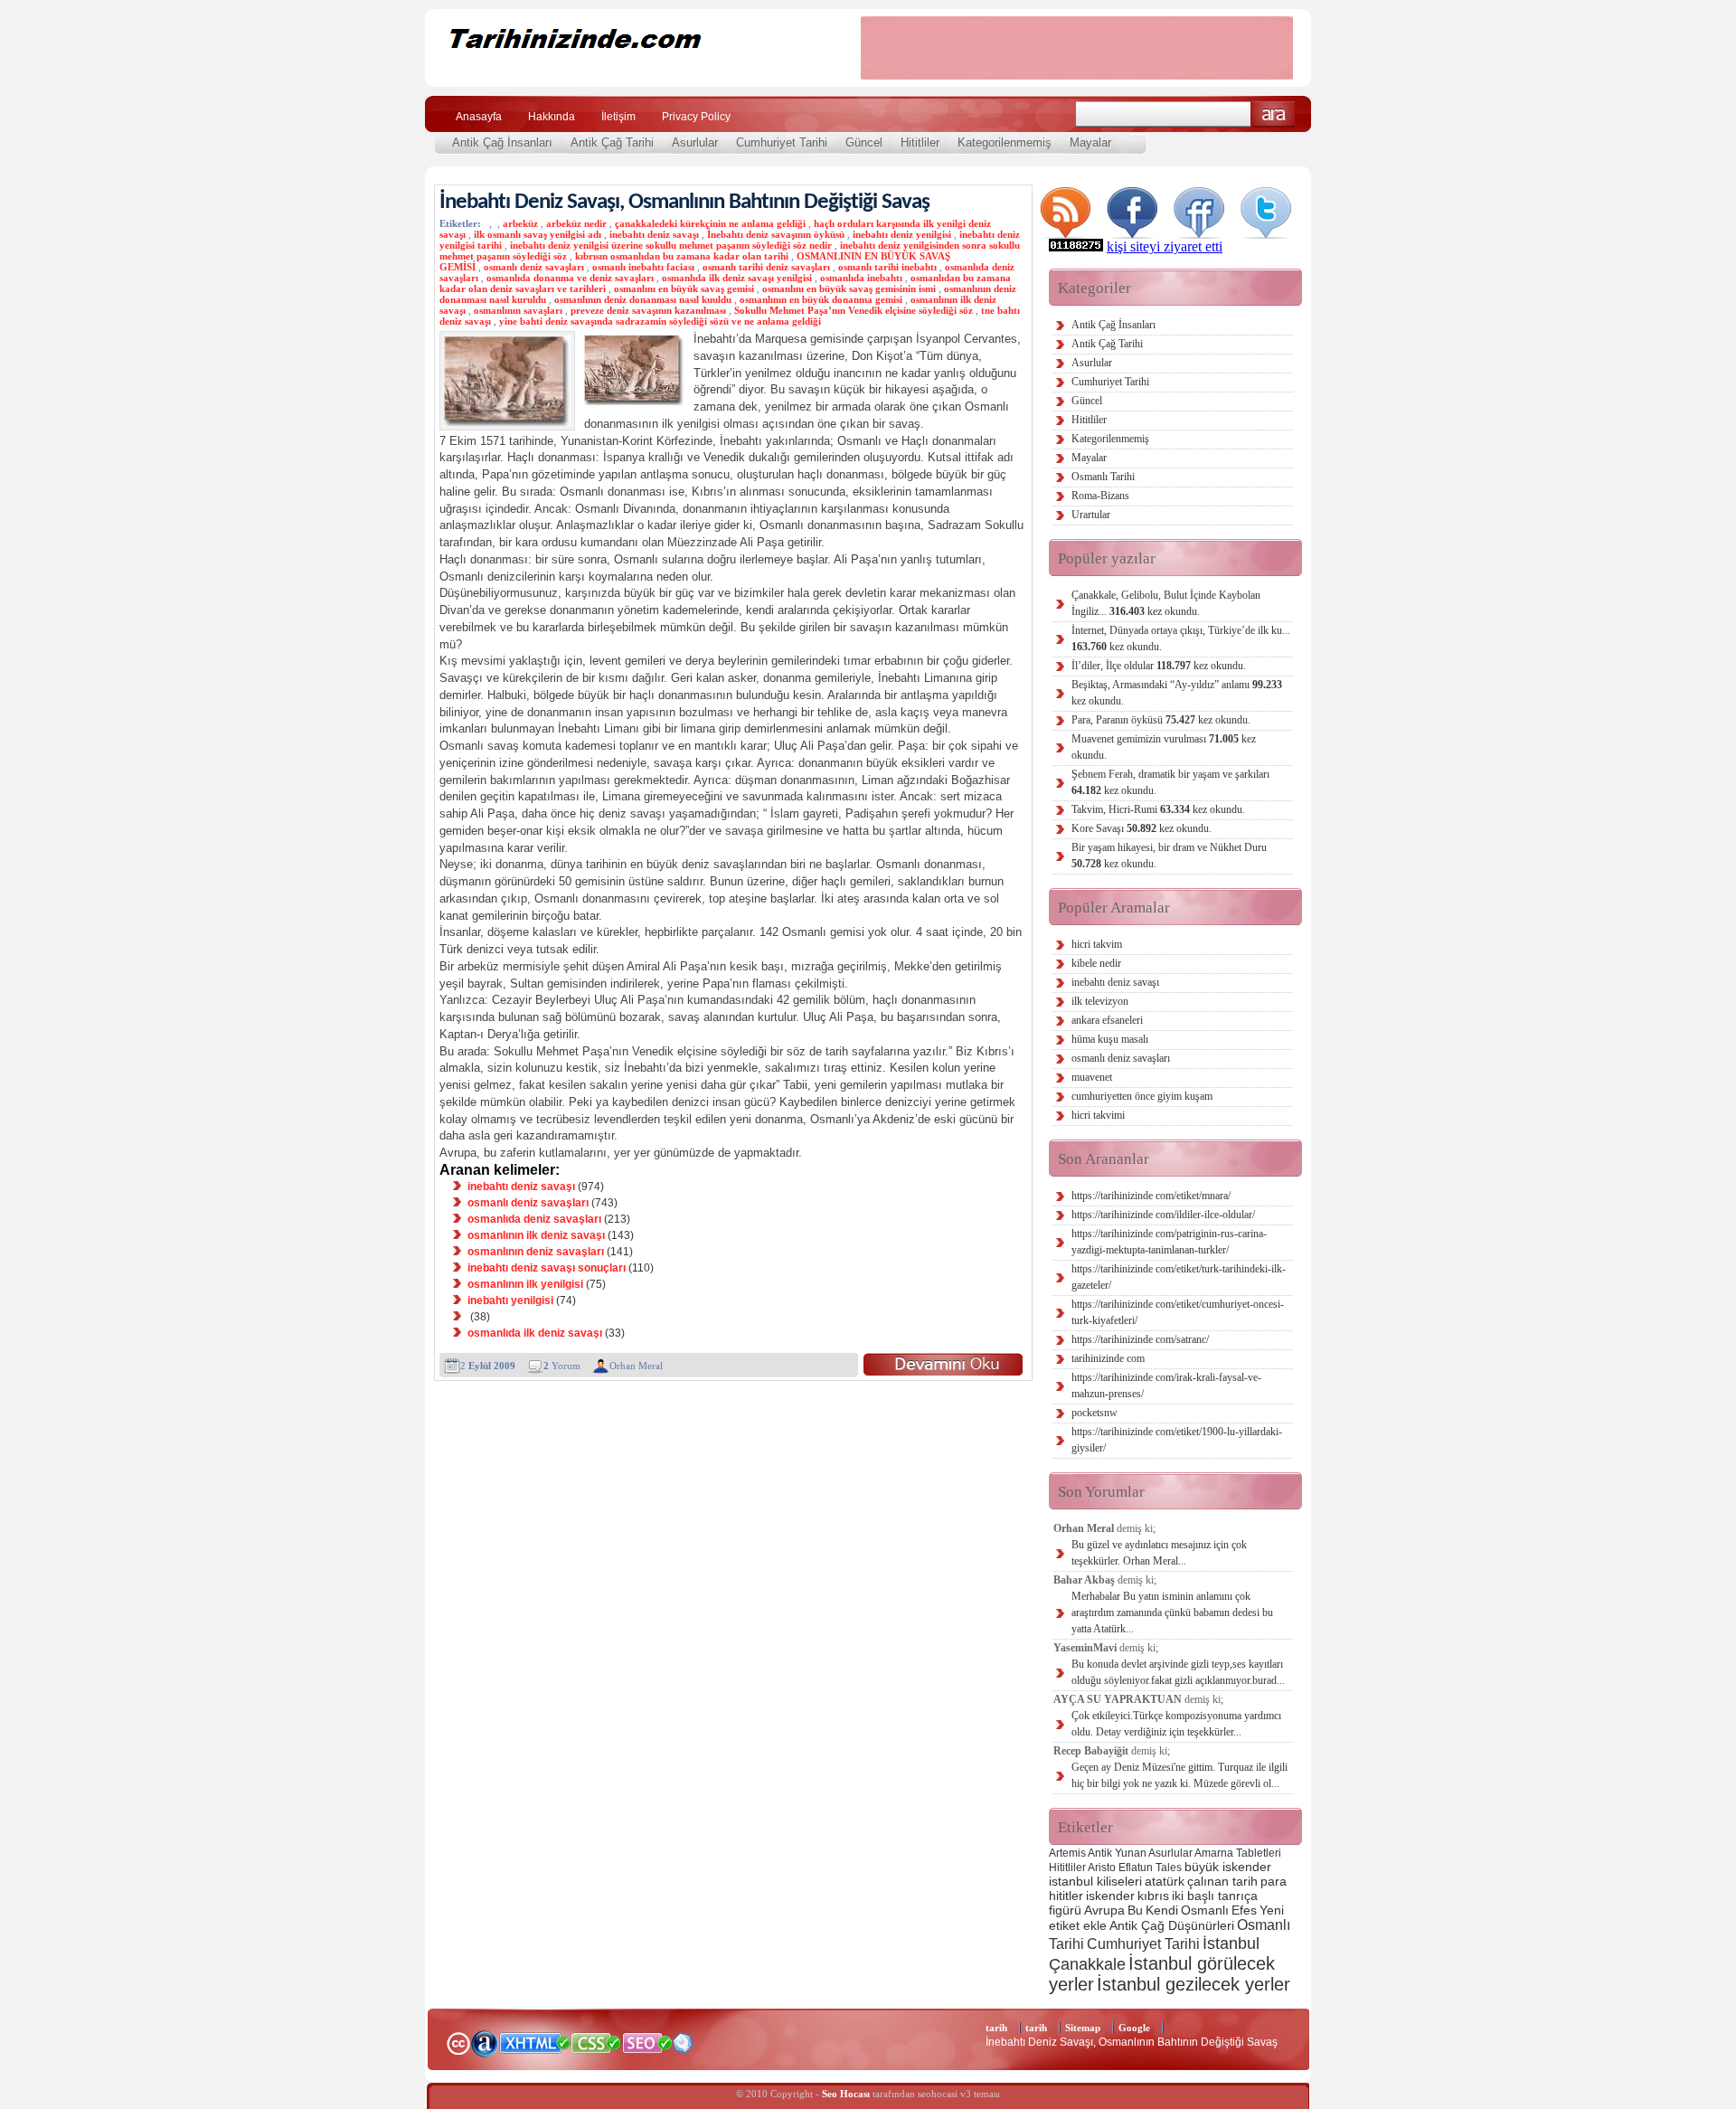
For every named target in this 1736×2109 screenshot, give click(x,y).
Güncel (864, 142)
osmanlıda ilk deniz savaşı (535, 1333)
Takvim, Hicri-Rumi (1158, 809)
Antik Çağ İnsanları (502, 142)
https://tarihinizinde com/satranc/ (1140, 1339)
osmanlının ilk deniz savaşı (536, 1235)
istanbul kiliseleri (1095, 1881)
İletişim (618, 117)
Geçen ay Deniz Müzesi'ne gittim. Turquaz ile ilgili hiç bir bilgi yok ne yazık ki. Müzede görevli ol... (1179, 1775)
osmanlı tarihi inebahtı (887, 267)
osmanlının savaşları (518, 310)
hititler (1066, 1896)
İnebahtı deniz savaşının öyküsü (776, 234)
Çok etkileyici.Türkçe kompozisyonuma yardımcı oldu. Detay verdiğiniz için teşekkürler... (1176, 1724)
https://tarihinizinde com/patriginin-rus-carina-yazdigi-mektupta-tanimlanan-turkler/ (1169, 1242)
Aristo (1102, 1868)
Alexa (485, 2043)
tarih (996, 2028)
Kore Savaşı (1142, 828)
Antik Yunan (1117, 1853)
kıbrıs (1153, 1896)
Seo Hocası (846, 2094)
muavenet (1092, 1077)
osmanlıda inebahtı (861, 278)
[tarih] (631, 72)
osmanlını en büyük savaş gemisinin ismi (849, 288)
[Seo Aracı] (683, 2049)
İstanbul (1231, 1943)
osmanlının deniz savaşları (536, 1252)
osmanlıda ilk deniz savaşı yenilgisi (737, 278)
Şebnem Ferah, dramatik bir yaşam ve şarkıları (1170, 782)
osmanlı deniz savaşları (534, 267)
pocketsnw (1094, 1413)
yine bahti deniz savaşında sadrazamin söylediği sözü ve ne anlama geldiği (660, 321)
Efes (1244, 1910)
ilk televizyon (1100, 1001)
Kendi (1162, 1910)
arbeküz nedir (576, 223)
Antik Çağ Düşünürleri (1172, 1925)
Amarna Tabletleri (1238, 1853)
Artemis (1067, 1853)
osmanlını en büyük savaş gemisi (684, 288)
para (1274, 1881)
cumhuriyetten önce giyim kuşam (1142, 1096)
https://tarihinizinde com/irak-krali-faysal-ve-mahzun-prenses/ (1166, 1386)
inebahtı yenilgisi (510, 1300)
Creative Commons (458, 2042)
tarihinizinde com (1108, 1358)
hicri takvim (1097, 944)
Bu (1135, 1910)
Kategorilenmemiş (1005, 142)
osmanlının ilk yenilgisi (525, 1284)
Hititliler (920, 142)
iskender (1110, 1896)
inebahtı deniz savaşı (654, 234)
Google (1134, 2028)
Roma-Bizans (1100, 496)
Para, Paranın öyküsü (1161, 720)
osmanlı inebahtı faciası (643, 267)
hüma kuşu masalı (1110, 1039)
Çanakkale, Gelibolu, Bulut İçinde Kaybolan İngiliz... (1166, 603)
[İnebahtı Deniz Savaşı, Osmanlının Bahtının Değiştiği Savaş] (943, 1364)
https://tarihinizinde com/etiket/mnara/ (1151, 1196)
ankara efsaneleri (1107, 1020)
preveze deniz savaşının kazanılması (648, 310)
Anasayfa (479, 117)
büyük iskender (1228, 1867)
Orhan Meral (636, 1366)
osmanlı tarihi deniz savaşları (766, 267)
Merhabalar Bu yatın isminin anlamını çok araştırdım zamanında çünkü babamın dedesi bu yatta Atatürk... (1172, 1612)
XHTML (534, 2041)
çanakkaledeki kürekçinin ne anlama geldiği (710, 223)
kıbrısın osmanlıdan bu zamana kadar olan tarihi (682, 256)
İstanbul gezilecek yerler (1193, 1984)
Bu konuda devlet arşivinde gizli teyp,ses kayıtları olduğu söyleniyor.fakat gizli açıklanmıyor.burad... (1178, 1672)
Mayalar (1090, 142)
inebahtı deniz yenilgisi (902, 234)
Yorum (562, 1366)
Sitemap (1083, 2028)
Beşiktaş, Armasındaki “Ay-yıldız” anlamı (1177, 693)
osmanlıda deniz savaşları (534, 1219)
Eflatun (1136, 1868)
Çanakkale (1087, 1964)
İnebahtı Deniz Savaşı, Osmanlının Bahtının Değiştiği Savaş (684, 202)
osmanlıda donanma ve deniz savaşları (570, 278)
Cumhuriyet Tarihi (782, 142)
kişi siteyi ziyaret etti (1165, 246)
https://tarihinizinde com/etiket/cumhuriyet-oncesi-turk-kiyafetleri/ (1178, 1312)
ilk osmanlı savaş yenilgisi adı (538, 234)
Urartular (1091, 515)
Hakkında (552, 117)
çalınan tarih (1222, 1881)
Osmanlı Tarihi (1103, 477)
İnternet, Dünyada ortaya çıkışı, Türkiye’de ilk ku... (1181, 638)
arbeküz (520, 223)
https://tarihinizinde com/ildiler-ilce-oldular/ (1163, 1215)
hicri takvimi (1098, 1115)
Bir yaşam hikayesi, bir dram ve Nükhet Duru (1169, 856)
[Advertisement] (1077, 48)
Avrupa (1104, 1910)
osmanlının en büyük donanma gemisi (821, 299)
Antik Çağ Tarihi (612, 142)
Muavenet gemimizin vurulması (1164, 747)
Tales (1169, 1868)
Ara (1274, 114)
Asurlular (695, 142)
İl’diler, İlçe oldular (1159, 666)
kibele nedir (1096, 963)
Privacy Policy (696, 117)
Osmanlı (1205, 1910)
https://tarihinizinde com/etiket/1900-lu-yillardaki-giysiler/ (1177, 1440)
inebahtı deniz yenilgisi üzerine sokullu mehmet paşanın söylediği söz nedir (671, 245)
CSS (596, 2042)
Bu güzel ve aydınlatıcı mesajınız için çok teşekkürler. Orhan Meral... (1159, 1553)
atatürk (1165, 1881)
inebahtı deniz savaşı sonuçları (547, 1268)
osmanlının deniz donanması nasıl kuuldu (643, 299)
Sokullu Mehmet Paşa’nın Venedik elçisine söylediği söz (854, 310)
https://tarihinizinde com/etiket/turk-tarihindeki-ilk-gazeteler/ (1179, 1277)
